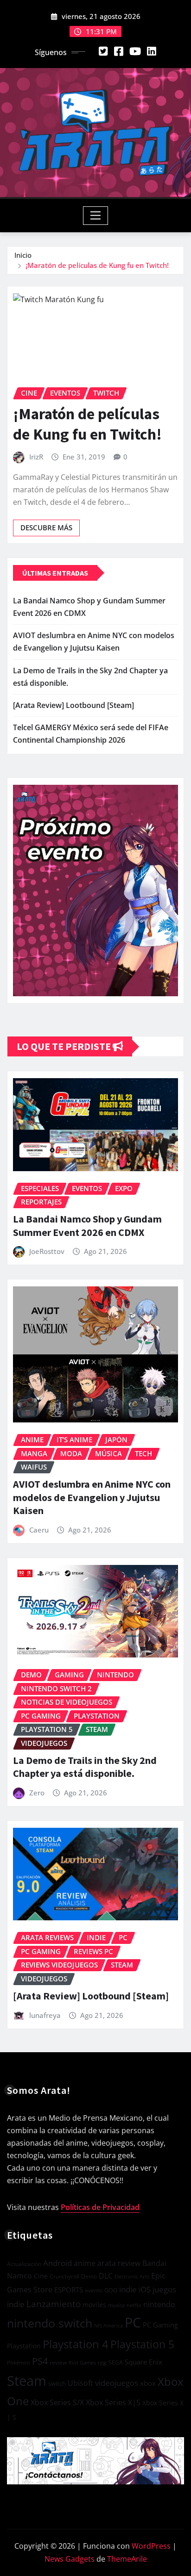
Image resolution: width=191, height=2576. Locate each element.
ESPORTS (69, 2290)
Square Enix (143, 2362)
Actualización (24, 2264)
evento (94, 2290)
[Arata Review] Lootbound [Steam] (73, 705)
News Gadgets (70, 2559)
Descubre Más (46, 528)
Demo (89, 2276)
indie (128, 2289)
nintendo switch (50, 2323)
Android (57, 2263)
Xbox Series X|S (113, 2402)
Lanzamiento (54, 2304)
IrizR (36, 457)
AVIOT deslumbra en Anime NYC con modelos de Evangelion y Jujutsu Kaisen (92, 1497)
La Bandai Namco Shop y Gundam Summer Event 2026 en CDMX (87, 1226)
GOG (111, 2290)
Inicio (23, 255)
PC (133, 2322)
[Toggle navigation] (96, 216)
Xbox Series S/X (57, 2402)
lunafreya (45, 2015)
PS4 (40, 2361)
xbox (148, 2383)
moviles (94, 2305)
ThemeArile (127, 2559)
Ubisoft (80, 2383)
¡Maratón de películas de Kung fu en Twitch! (97, 265)
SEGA (116, 2362)
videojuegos (117, 2383)
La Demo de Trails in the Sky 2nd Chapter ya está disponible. (85, 1767)
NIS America (108, 2325)
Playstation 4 (76, 2344)
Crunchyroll (64, 2276)
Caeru (39, 1530)
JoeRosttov (47, 1251)
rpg (102, 2362)
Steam (27, 2380)
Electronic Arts (132, 2276)
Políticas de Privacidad (100, 2207)
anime (85, 2263)
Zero (37, 1793)
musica (116, 2305)
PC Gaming (160, 2325)
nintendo (159, 2304)
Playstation (24, 2346)
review (58, 2362)
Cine (41, 2276)
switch (57, 2384)
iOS (145, 2289)
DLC (106, 2276)
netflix (134, 2305)
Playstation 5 (142, 2344)
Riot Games (82, 2362)
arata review (119, 2263)
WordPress (151, 2546)
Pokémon (19, 2362)
